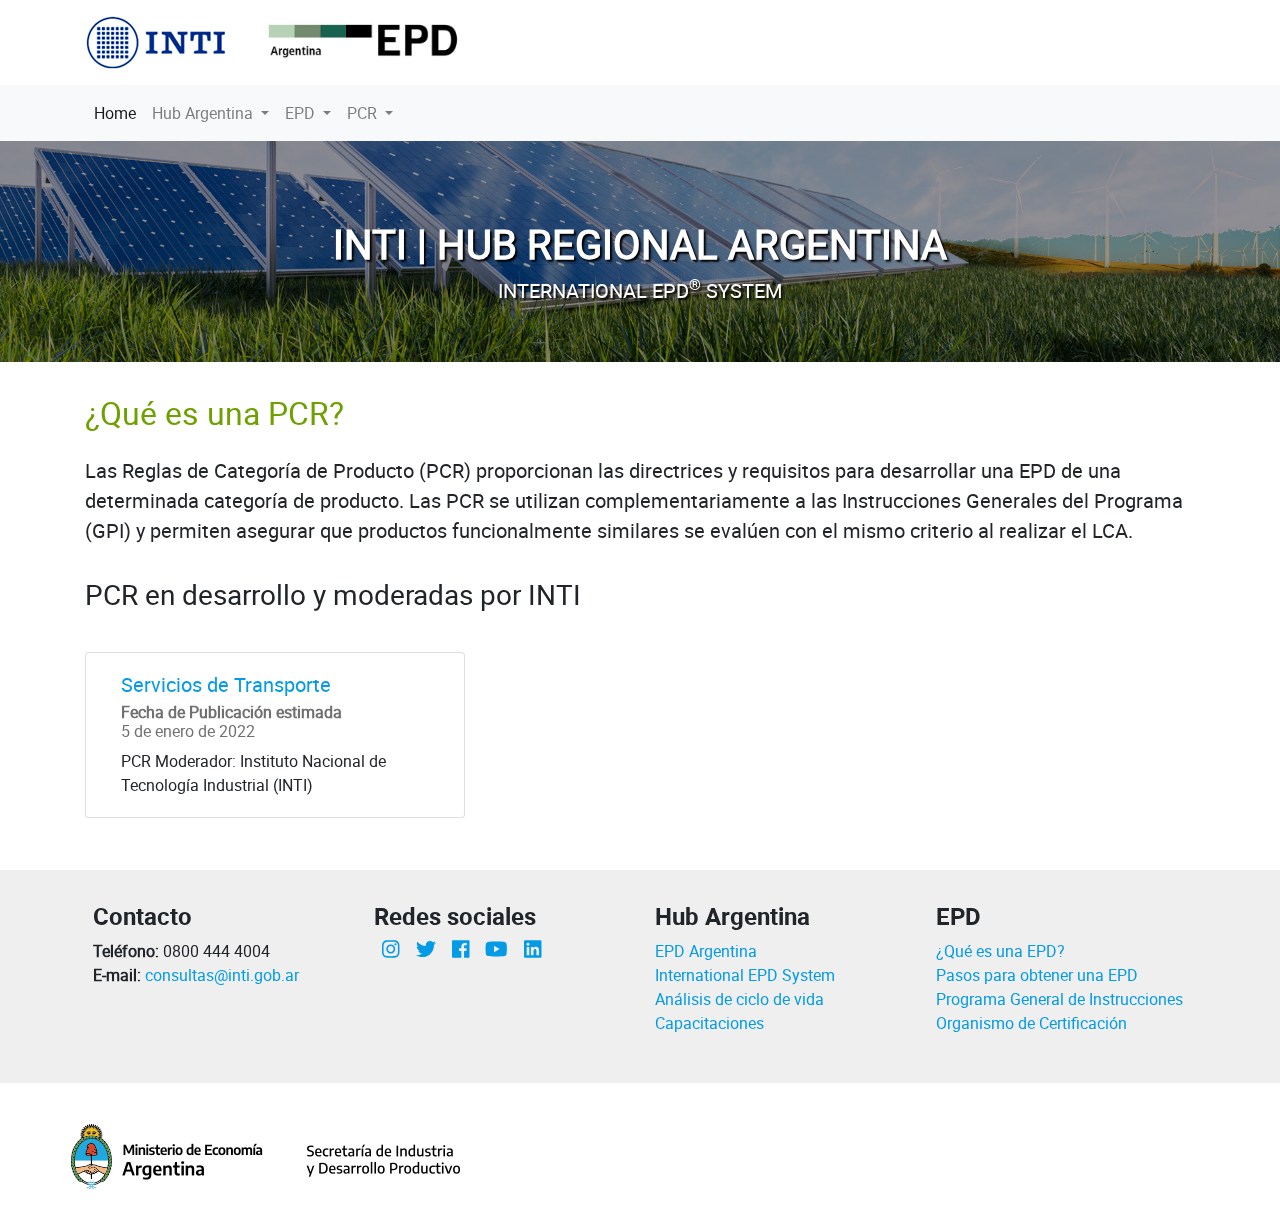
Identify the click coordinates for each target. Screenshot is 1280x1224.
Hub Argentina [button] (204, 113)
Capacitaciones (709, 1023)
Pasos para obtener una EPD (1037, 975)
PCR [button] (364, 113)
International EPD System (745, 975)
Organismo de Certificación (1031, 1023)
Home (119, 112)
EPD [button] (302, 113)
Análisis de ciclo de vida (739, 999)
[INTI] (157, 41)
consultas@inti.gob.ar (222, 975)
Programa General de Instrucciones (1059, 999)
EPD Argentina (706, 951)
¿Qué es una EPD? (1000, 951)
